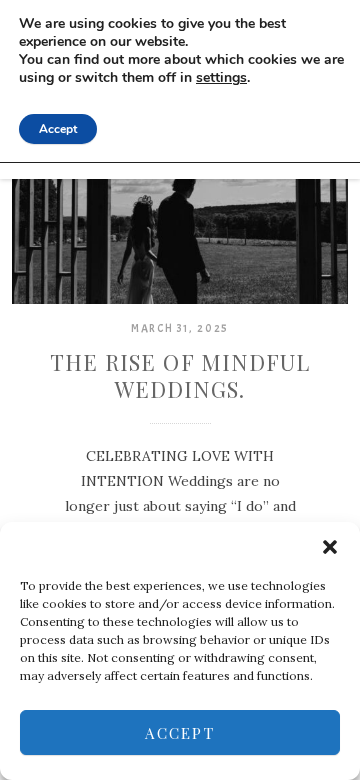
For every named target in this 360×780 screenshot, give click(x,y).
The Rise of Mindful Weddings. (180, 375)
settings (221, 78)
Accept (180, 733)
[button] (330, 547)
